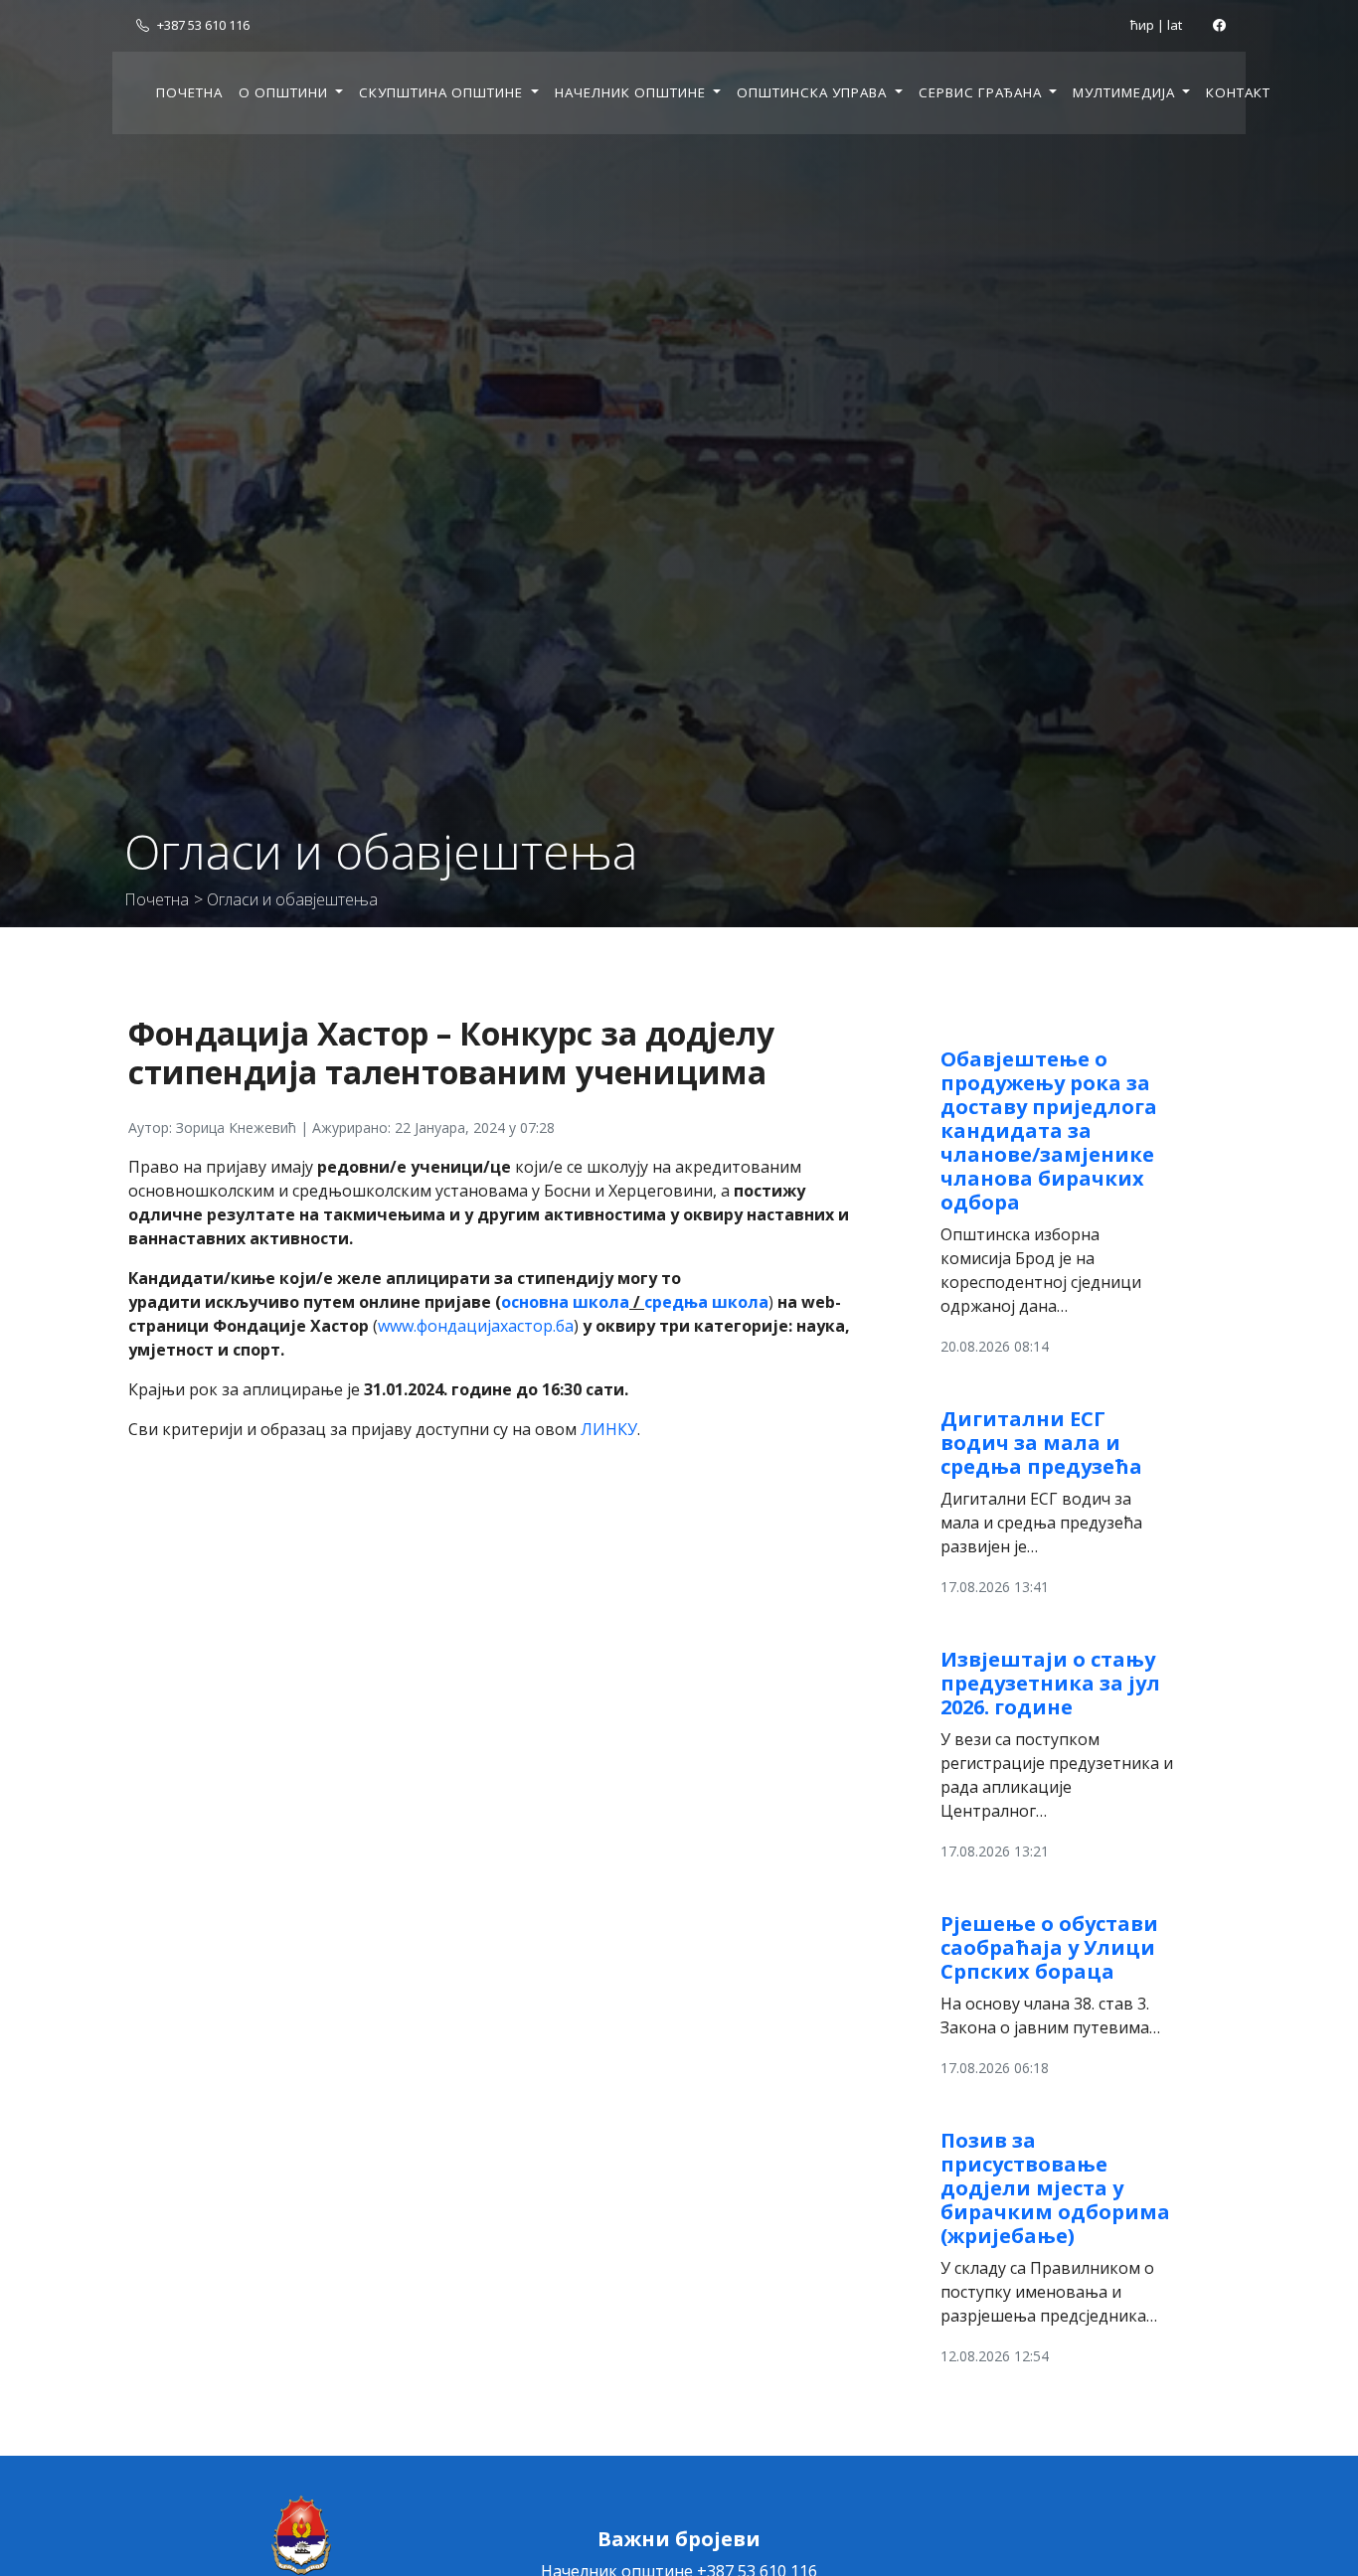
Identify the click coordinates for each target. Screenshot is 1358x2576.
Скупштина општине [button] (443, 92)
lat (1175, 25)
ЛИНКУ (609, 1429)
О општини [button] (285, 92)
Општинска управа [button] (814, 92)
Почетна (189, 92)
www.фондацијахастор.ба (476, 1326)
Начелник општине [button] (632, 92)
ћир (1142, 25)
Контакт (1238, 92)
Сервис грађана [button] (982, 92)
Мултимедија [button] (1126, 92)
